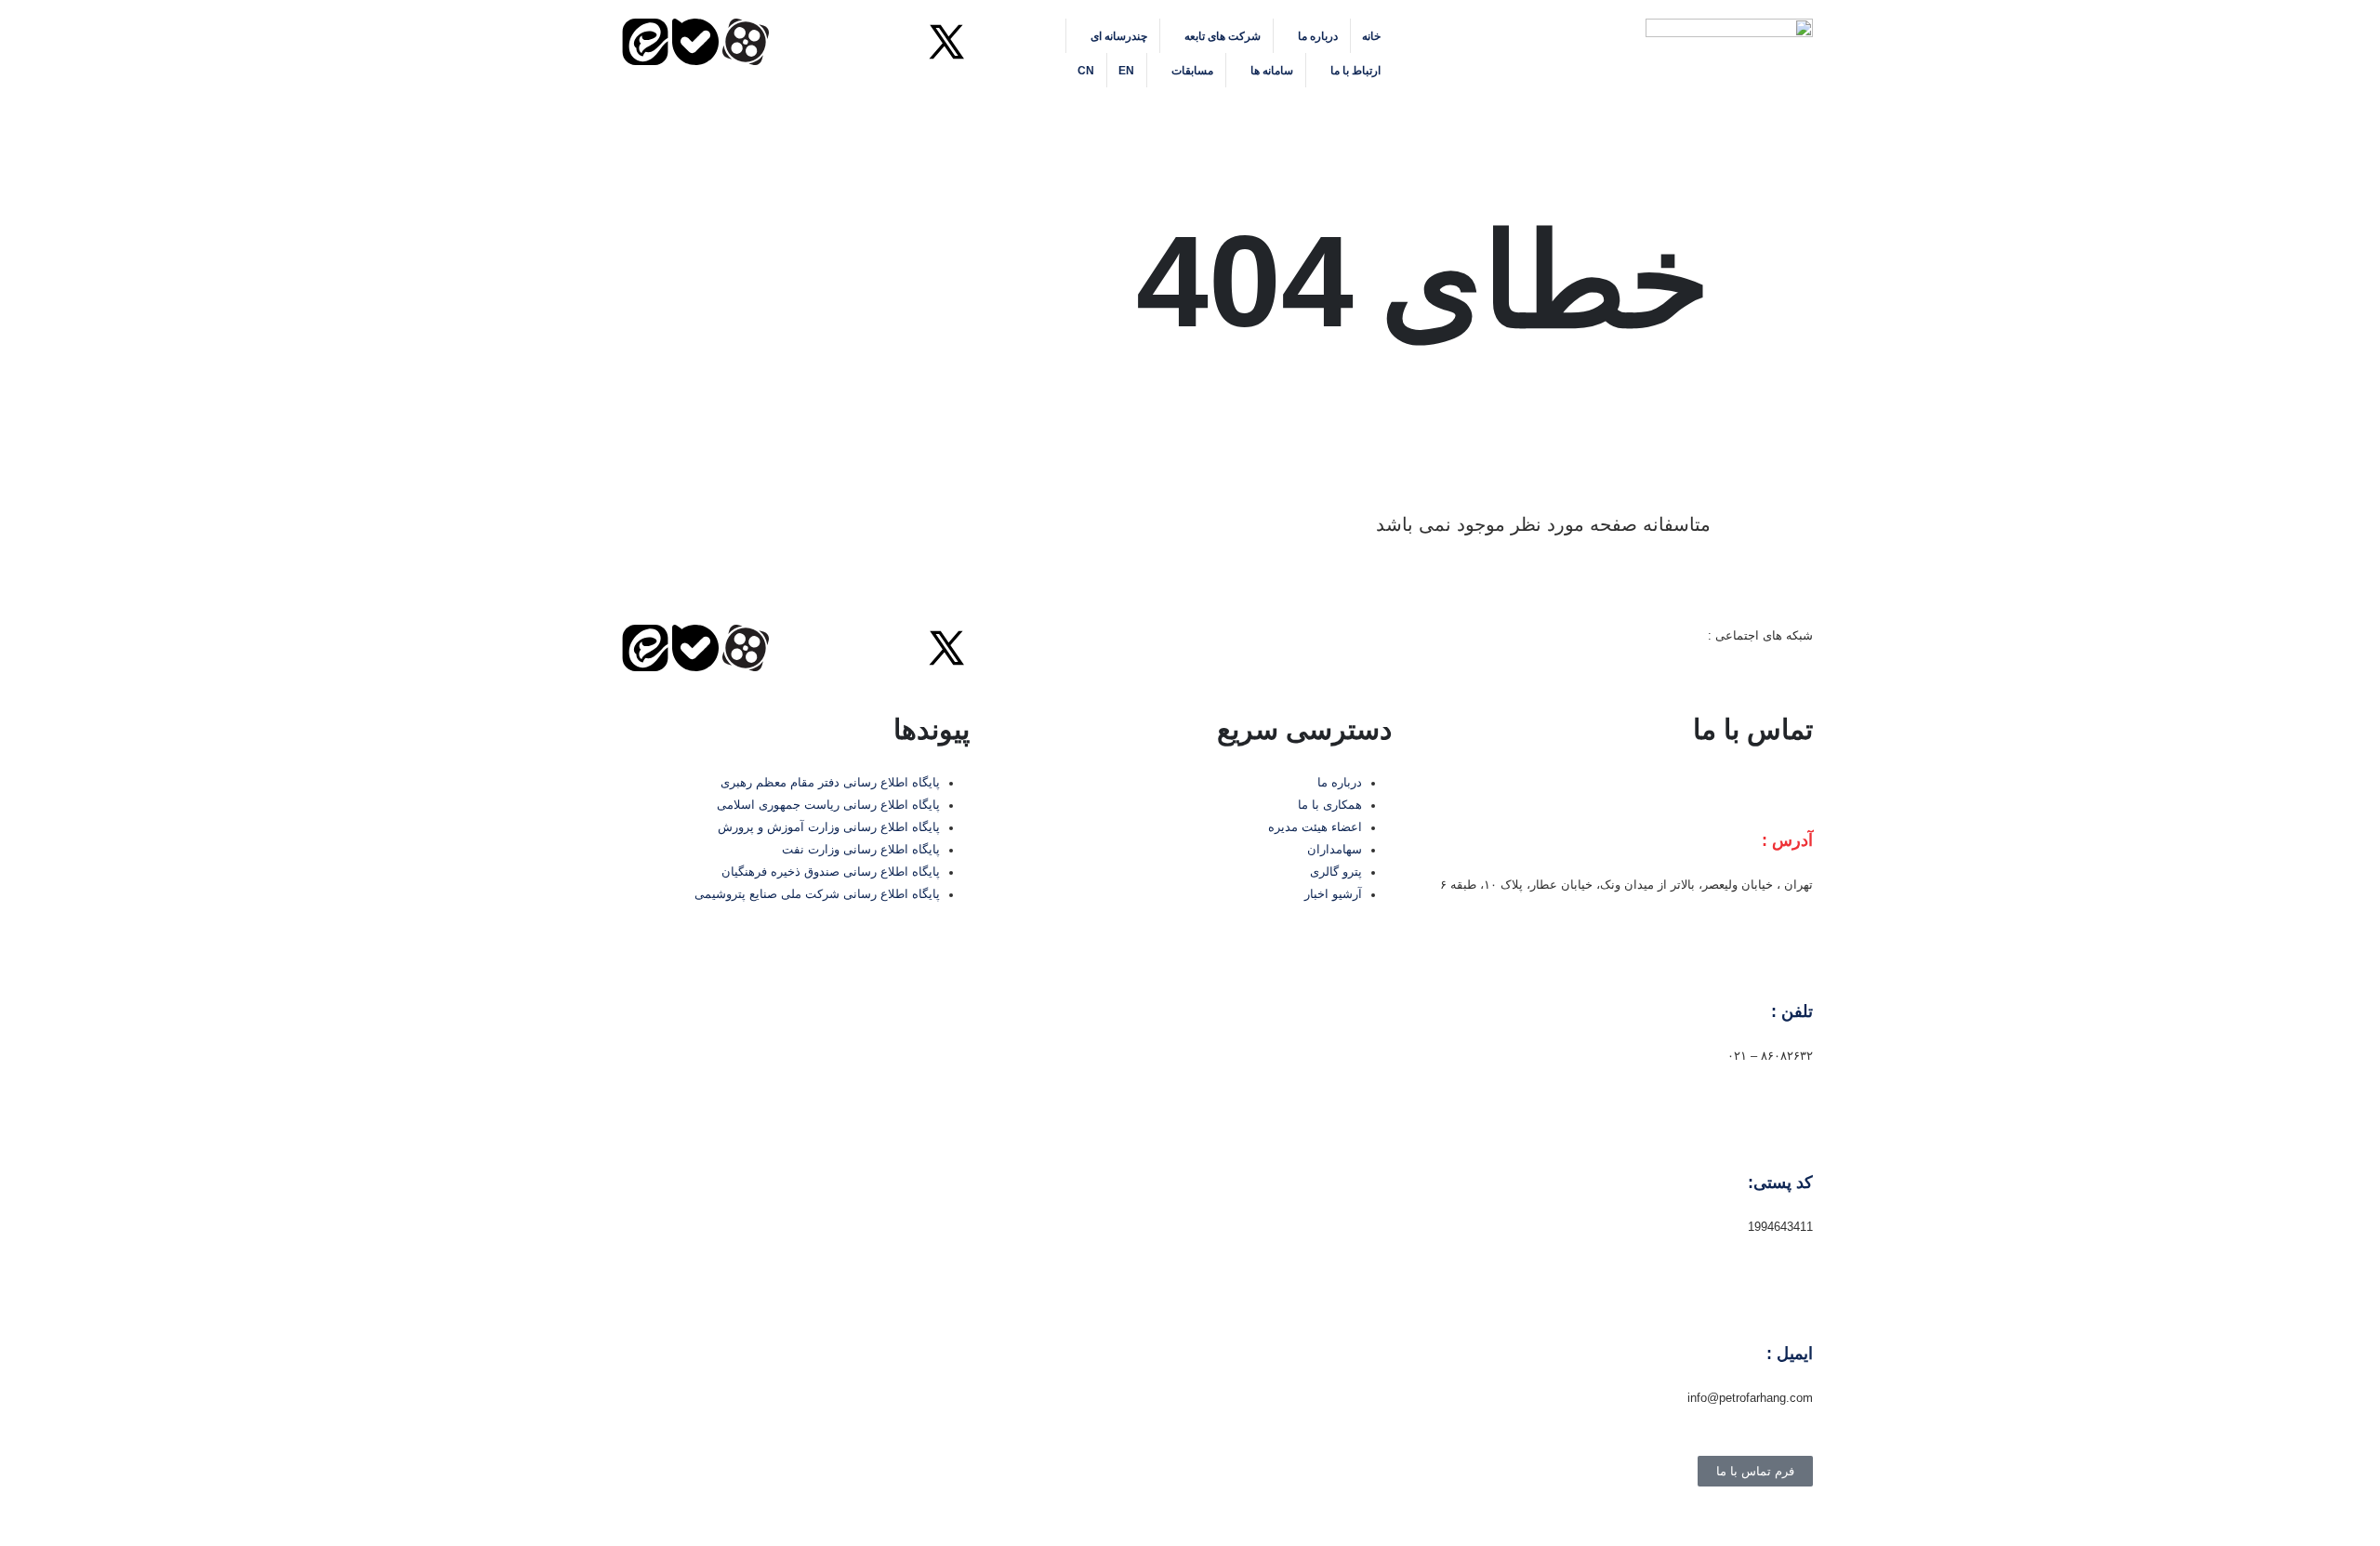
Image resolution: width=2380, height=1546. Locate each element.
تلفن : (1792, 1011)
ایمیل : (1790, 1354)
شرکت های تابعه (1223, 36)
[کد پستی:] (1790, 1137)
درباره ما (1318, 36)
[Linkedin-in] (846, 42)
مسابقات (1192, 71)
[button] (955, 112)
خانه (1371, 36)
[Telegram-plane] (796, 42)
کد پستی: (1780, 1183)
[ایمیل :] (1790, 1308)
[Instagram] (896, 42)
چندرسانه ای (1119, 36)
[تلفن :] (1790, 966)
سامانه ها (1272, 71)
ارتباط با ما (1355, 71)
